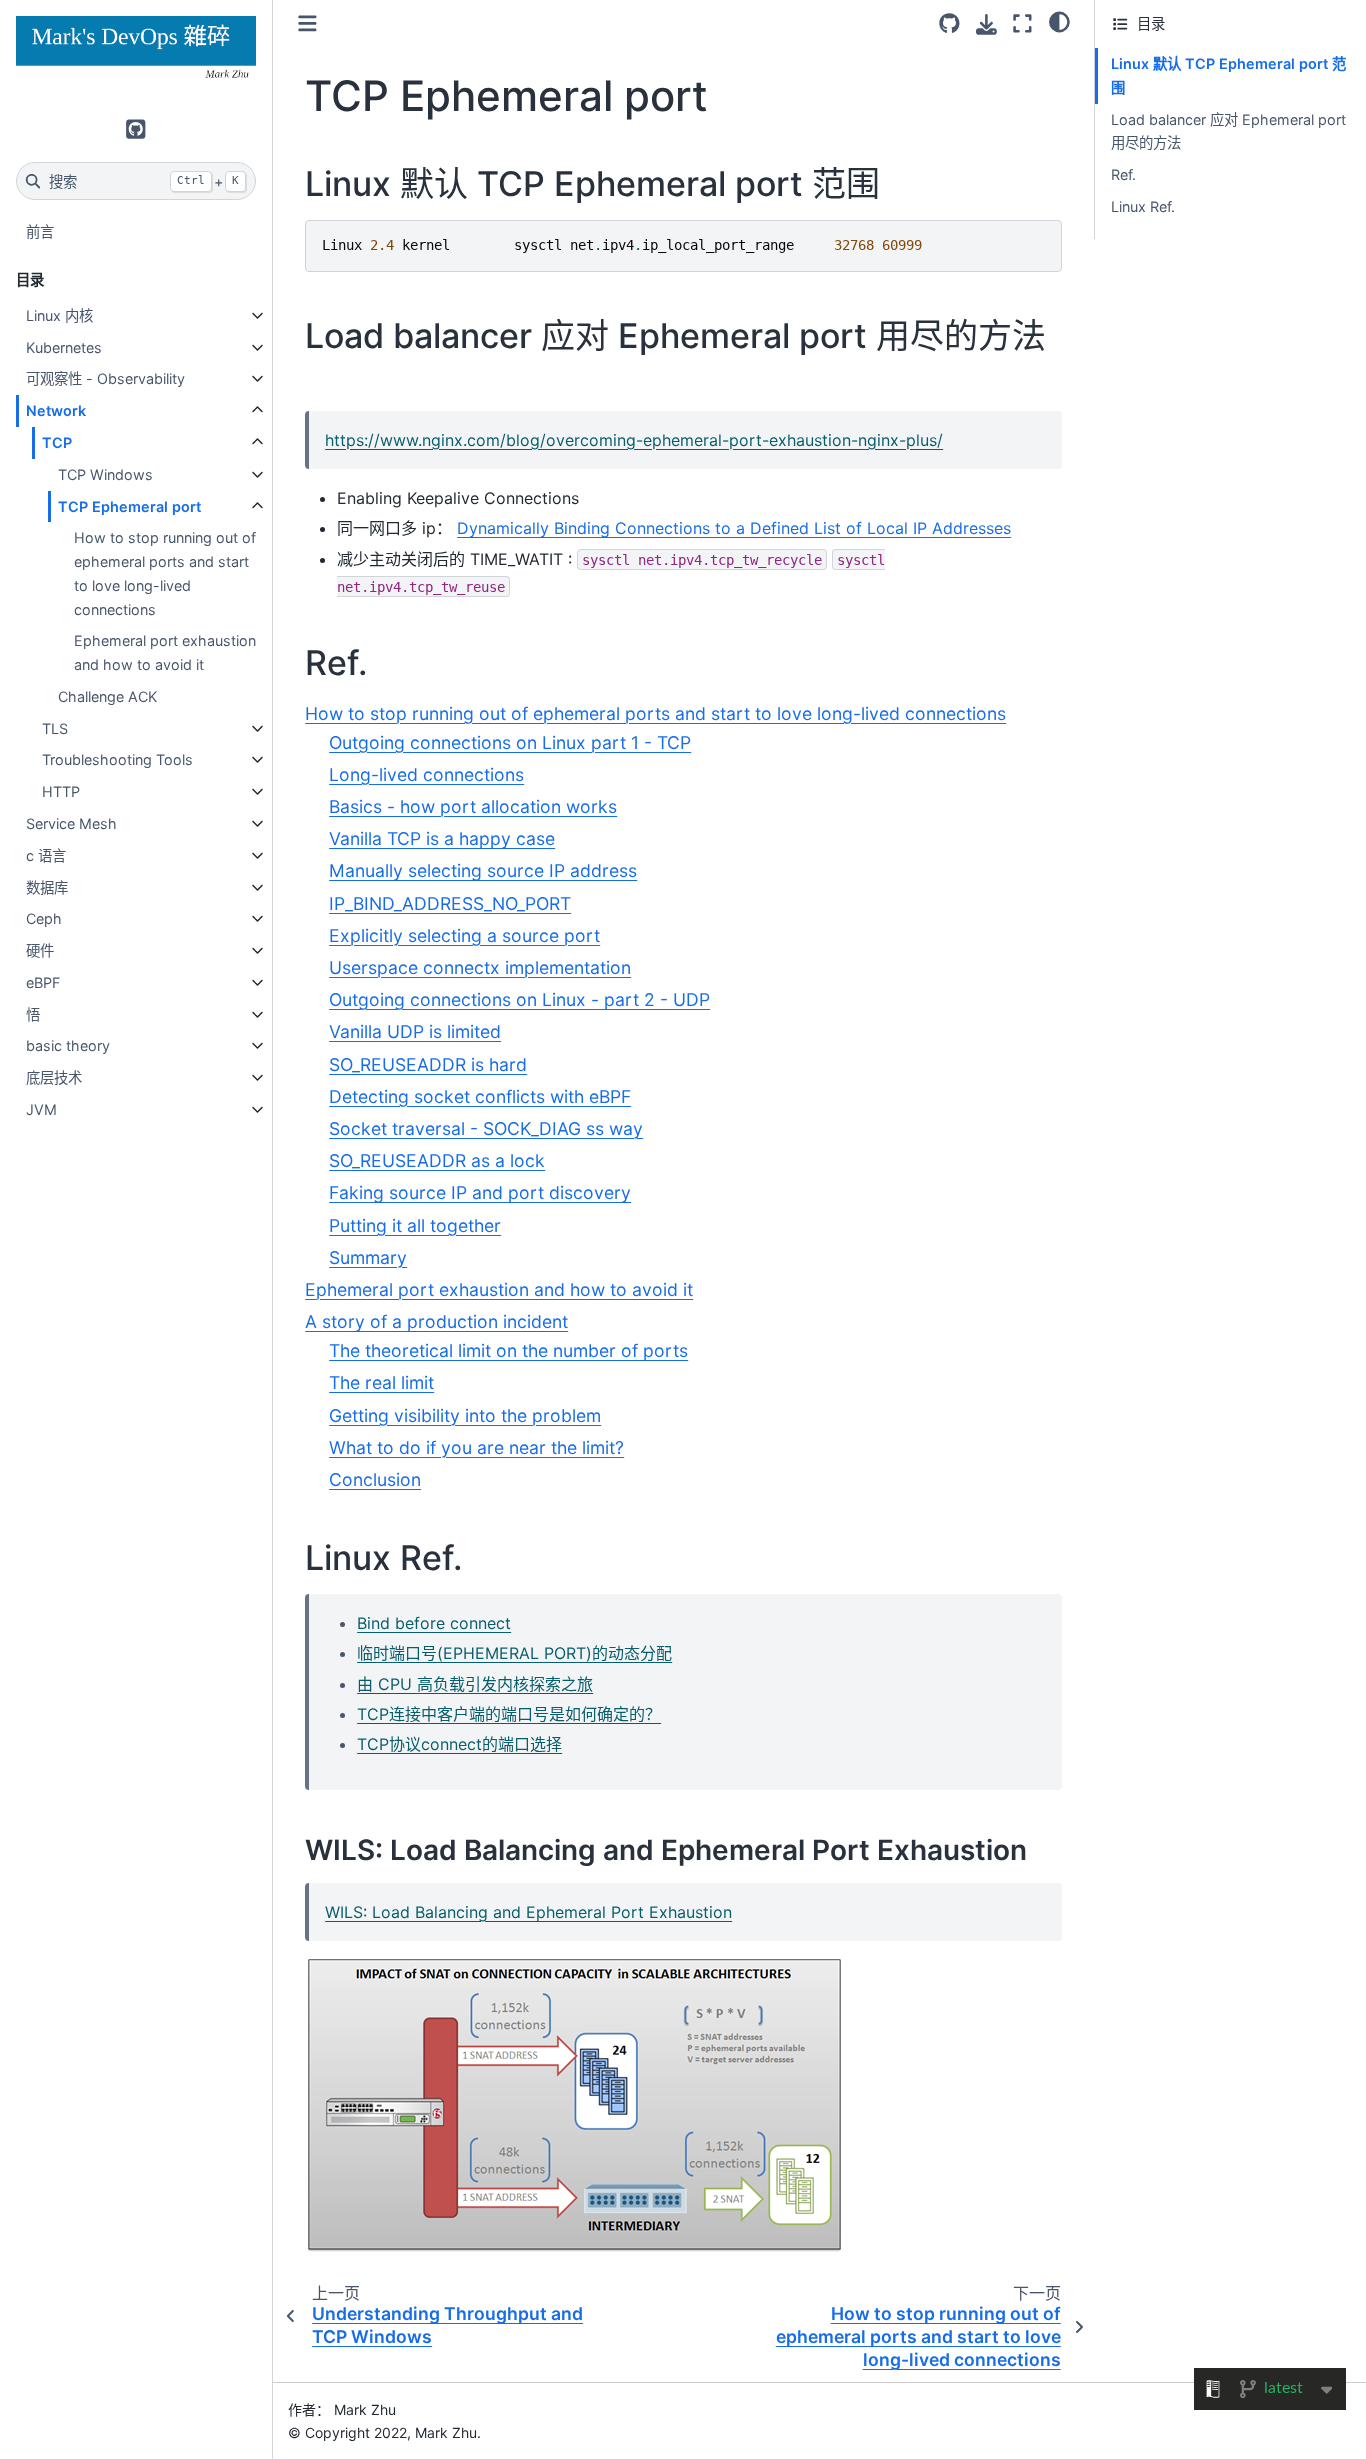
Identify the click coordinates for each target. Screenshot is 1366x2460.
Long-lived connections (426, 774)
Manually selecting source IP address (483, 870)
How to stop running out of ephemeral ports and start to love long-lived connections (165, 573)
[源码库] (949, 23)
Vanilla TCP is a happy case (442, 838)
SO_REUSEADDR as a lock (437, 1160)
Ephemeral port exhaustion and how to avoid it (165, 652)
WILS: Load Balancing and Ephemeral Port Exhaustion (528, 1912)
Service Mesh (71, 823)
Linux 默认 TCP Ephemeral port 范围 (1228, 75)
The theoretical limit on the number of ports (508, 1350)
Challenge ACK (107, 696)
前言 (40, 231)
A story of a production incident (436, 1321)
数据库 (47, 887)
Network (56, 410)
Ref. (1123, 174)
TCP (57, 442)
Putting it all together (415, 1225)
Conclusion (375, 1479)
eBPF (43, 982)
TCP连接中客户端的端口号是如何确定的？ (509, 1714)
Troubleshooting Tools (117, 759)
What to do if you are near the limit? (476, 1447)
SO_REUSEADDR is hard (428, 1064)
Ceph (44, 918)
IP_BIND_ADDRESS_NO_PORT (450, 903)
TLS (55, 728)
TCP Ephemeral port (129, 506)
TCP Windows (105, 474)
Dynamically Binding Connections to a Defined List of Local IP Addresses (734, 528)
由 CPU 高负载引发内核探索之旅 (475, 1684)
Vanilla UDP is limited (415, 1031)
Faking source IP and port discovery (480, 1192)
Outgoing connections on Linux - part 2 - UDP (519, 999)
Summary (368, 1257)
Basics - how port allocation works (473, 806)
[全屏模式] (1022, 23)
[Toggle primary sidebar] (307, 23)
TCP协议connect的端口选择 (459, 1744)
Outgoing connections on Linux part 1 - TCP (510, 742)
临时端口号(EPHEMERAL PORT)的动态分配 (514, 1653)
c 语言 (46, 855)
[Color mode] (1059, 21)
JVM (41, 1109)
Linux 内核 (59, 315)
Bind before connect (434, 1623)
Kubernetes (64, 347)
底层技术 (54, 1077)
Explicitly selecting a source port (464, 935)
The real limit (381, 1382)
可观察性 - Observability (105, 378)
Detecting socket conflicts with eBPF (480, 1096)
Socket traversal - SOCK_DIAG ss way (486, 1128)
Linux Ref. (1143, 206)
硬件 (40, 950)
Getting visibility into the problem (465, 1415)
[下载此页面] (986, 24)
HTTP (61, 791)
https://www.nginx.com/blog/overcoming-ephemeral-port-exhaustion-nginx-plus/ (634, 440)
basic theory (68, 1045)
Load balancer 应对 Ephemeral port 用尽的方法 (1228, 131)
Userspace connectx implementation (480, 967)
